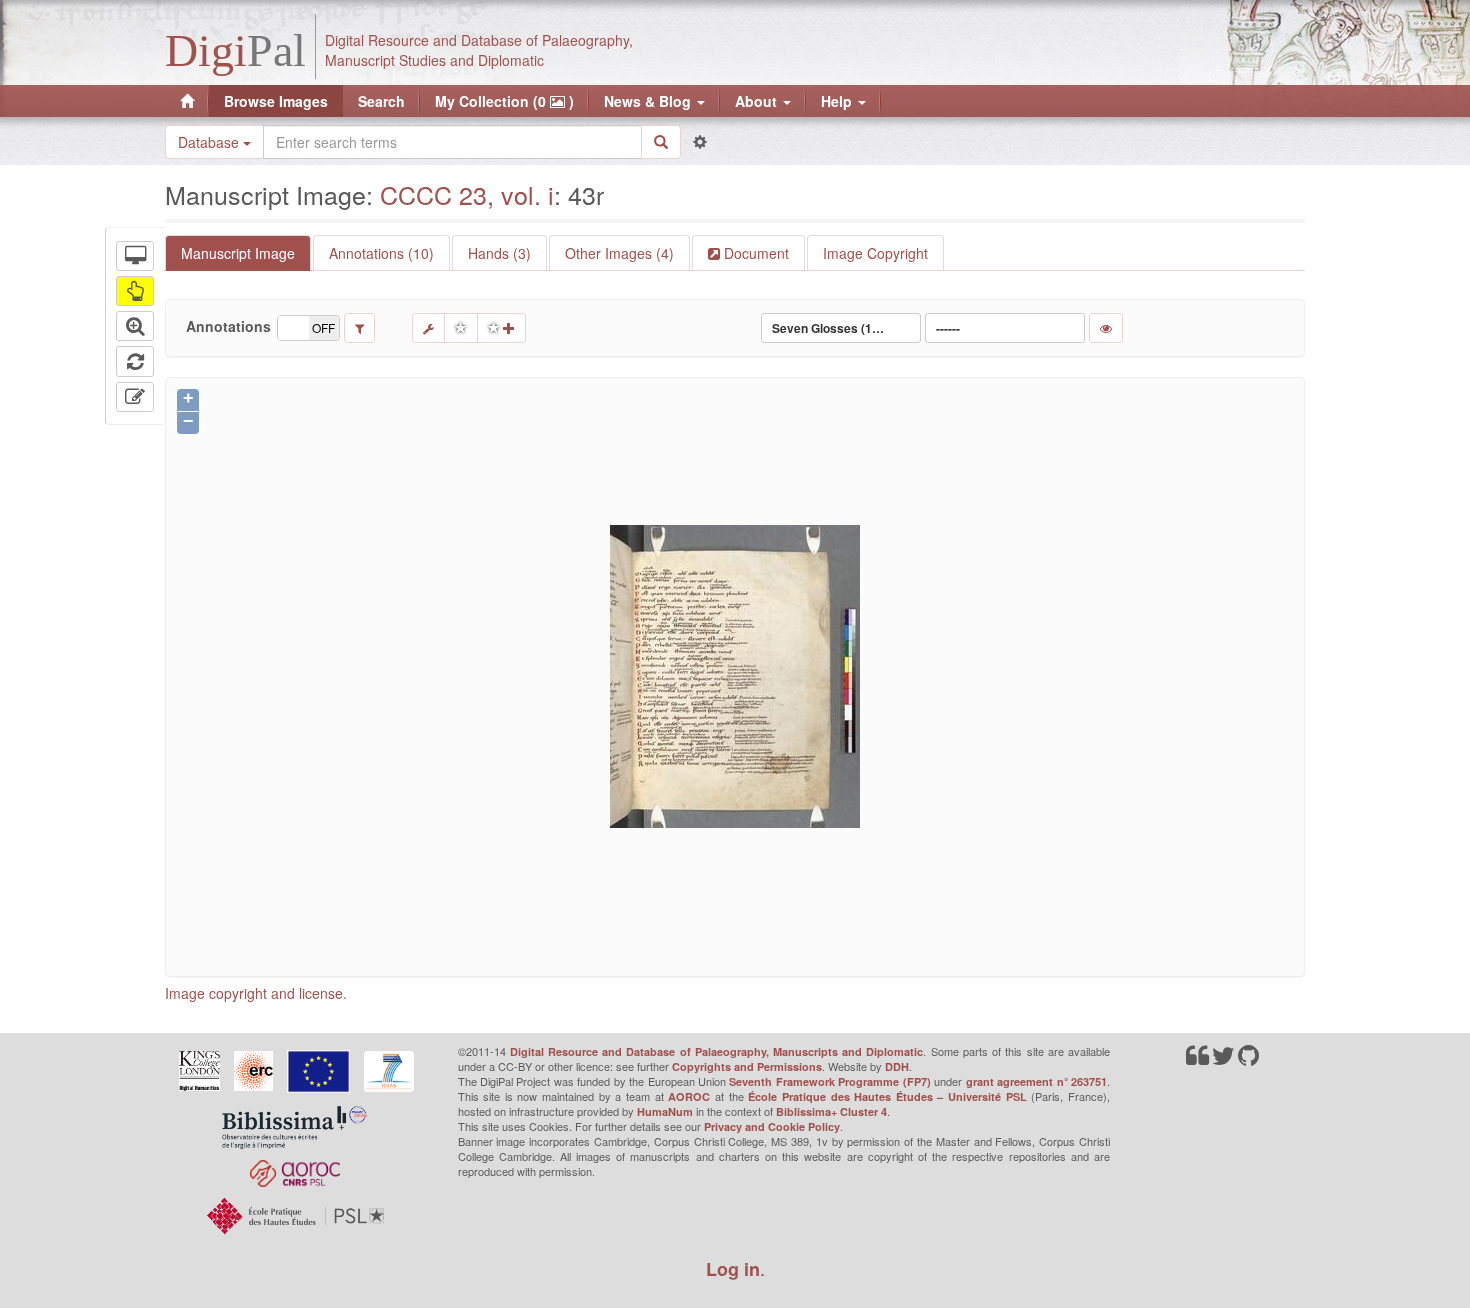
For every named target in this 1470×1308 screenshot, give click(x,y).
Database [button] (210, 142)
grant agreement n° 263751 (1036, 1081)
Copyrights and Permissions (747, 1066)
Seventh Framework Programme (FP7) (829, 1081)
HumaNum (665, 1111)
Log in (733, 1269)
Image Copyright (875, 253)
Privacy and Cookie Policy (772, 1126)
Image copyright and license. (256, 993)
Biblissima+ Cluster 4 (831, 1111)
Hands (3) (499, 253)
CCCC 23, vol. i (467, 194)
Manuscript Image (238, 253)
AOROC (689, 1096)
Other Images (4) (619, 253)
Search (381, 101)
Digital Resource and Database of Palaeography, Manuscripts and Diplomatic (717, 1051)
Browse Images (276, 101)
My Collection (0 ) (504, 101)
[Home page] (187, 101)
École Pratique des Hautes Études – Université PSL (887, 1096)
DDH (897, 1066)
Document (754, 253)
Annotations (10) (381, 253)
